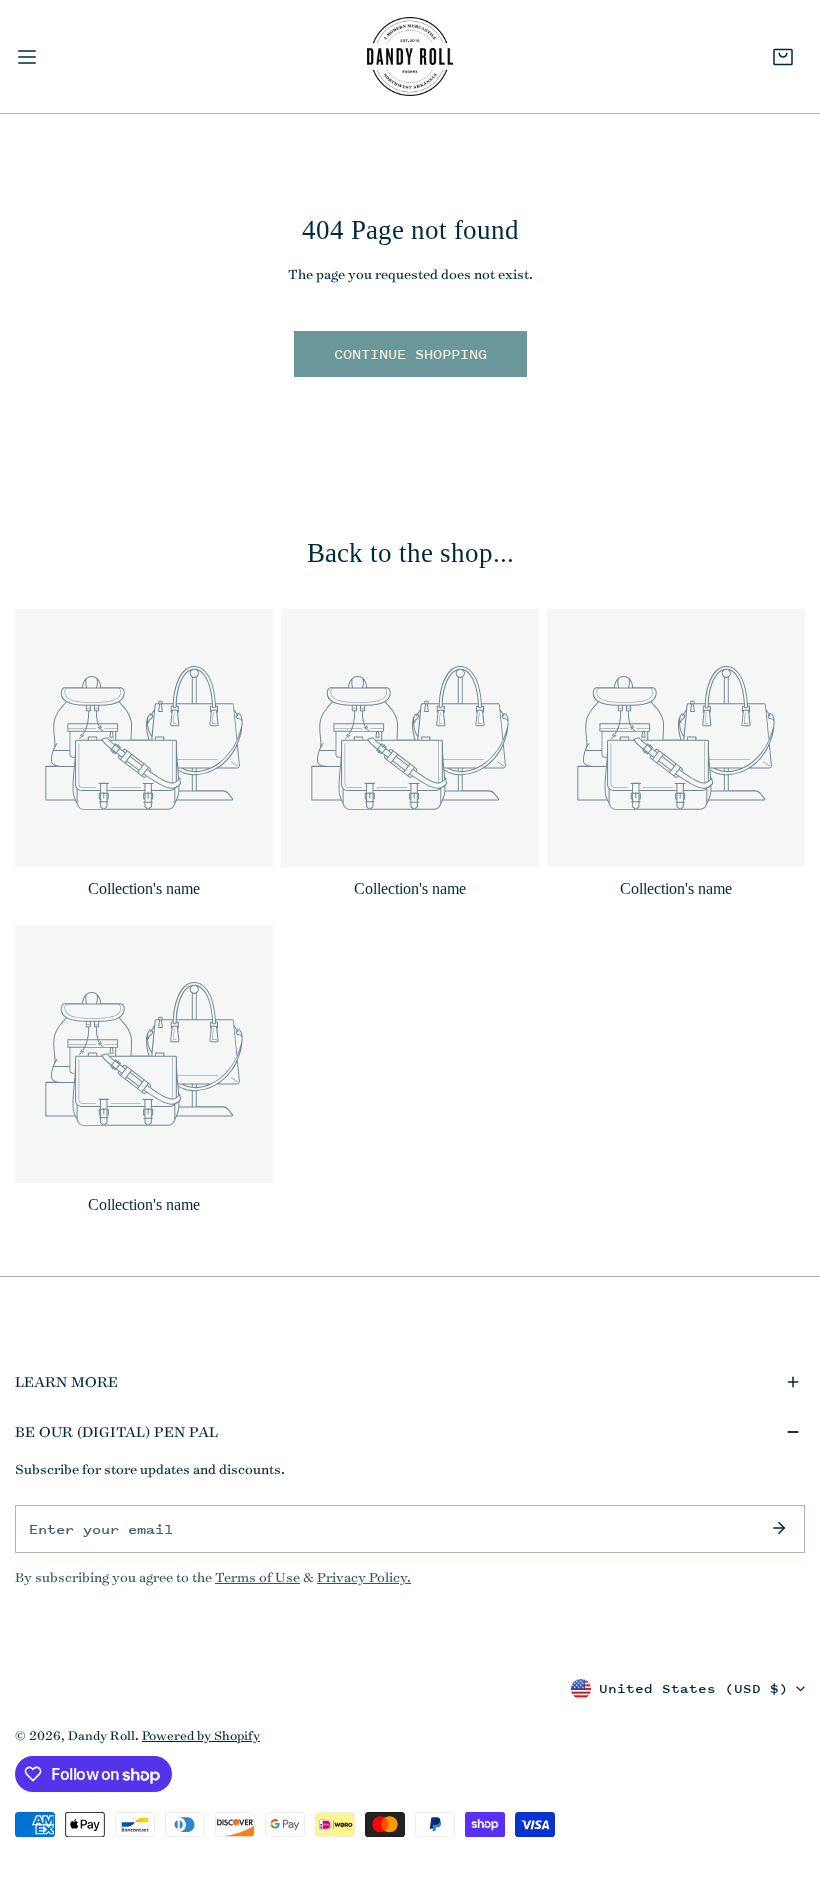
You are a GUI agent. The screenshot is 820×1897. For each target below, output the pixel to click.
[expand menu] (27, 56)
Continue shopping (410, 353)
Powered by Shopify (201, 1735)
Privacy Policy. (364, 1577)
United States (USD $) (693, 1688)
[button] (783, 57)
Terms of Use (257, 1577)
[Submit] (779, 1528)
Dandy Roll (101, 1735)
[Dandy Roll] (410, 56)
